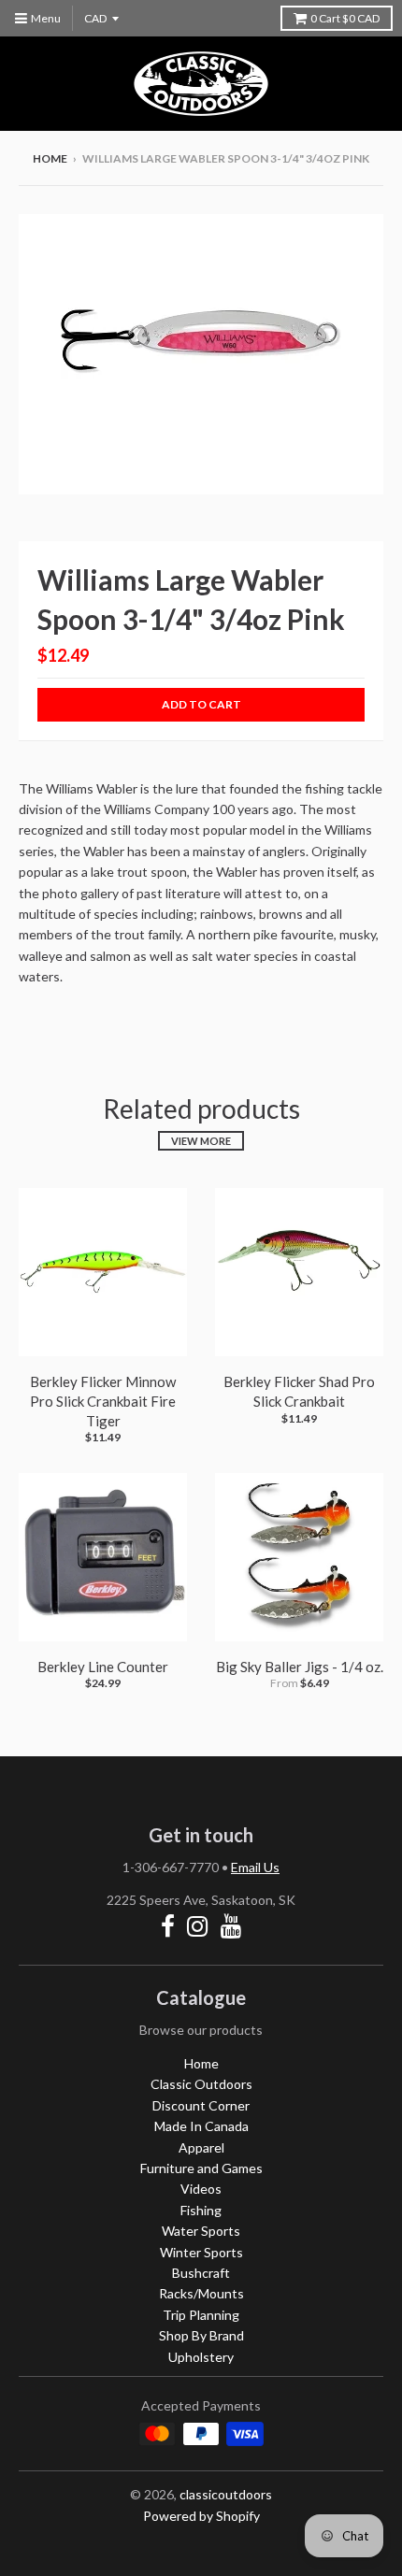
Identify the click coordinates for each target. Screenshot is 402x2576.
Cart (345, 18)
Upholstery (201, 2357)
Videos (201, 2189)
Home (50, 158)
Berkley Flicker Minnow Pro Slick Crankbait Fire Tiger (103, 1401)
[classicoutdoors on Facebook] (168, 1926)
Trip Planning (201, 2315)
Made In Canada (201, 2126)
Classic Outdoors (201, 2084)
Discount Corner (201, 2105)
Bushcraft (201, 2273)
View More (201, 1141)
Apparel (201, 2147)
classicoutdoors (226, 2494)
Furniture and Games (201, 2168)
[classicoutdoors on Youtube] (231, 1926)
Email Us (255, 1867)
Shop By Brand (201, 2335)
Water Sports (201, 2231)
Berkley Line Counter (103, 1667)
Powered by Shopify (201, 2516)
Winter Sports (201, 2252)
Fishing (201, 2210)
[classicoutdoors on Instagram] (198, 1926)
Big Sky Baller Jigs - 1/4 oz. (300, 1667)
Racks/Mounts (201, 2293)
